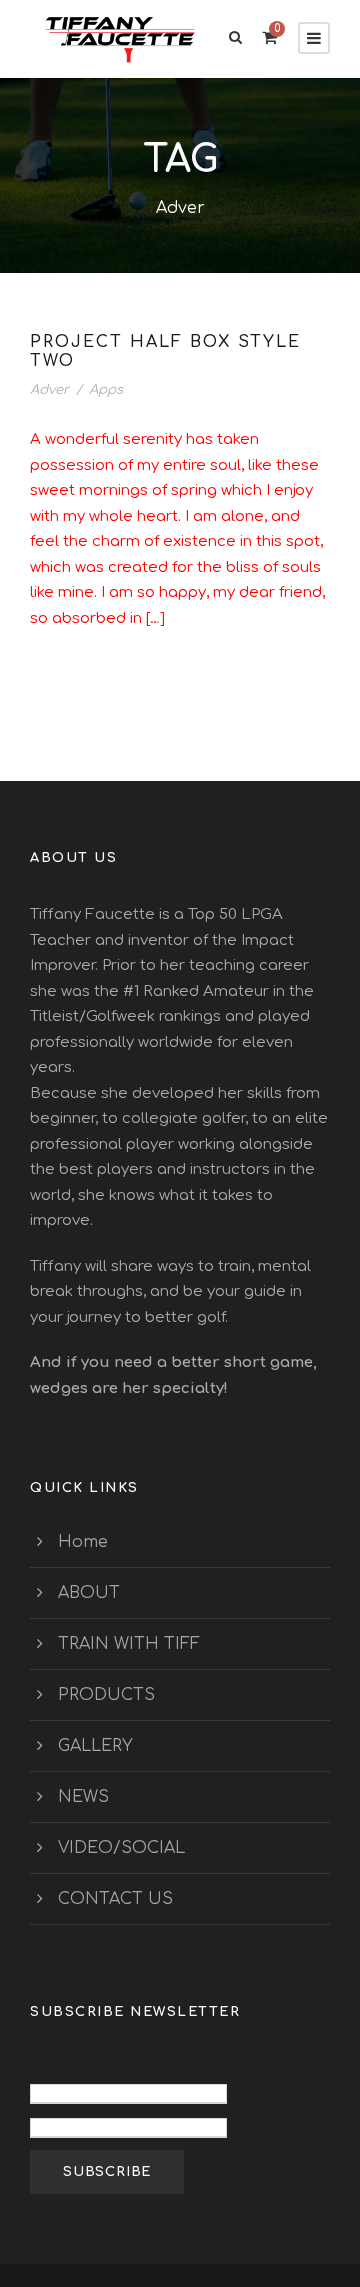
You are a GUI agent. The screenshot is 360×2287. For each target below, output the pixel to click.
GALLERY (95, 1746)
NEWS (83, 1797)
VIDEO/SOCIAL (121, 1848)
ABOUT (89, 1593)
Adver (49, 390)
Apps (106, 390)
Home (83, 1542)
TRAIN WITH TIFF (129, 1644)
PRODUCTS (106, 1695)
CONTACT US (115, 1899)
